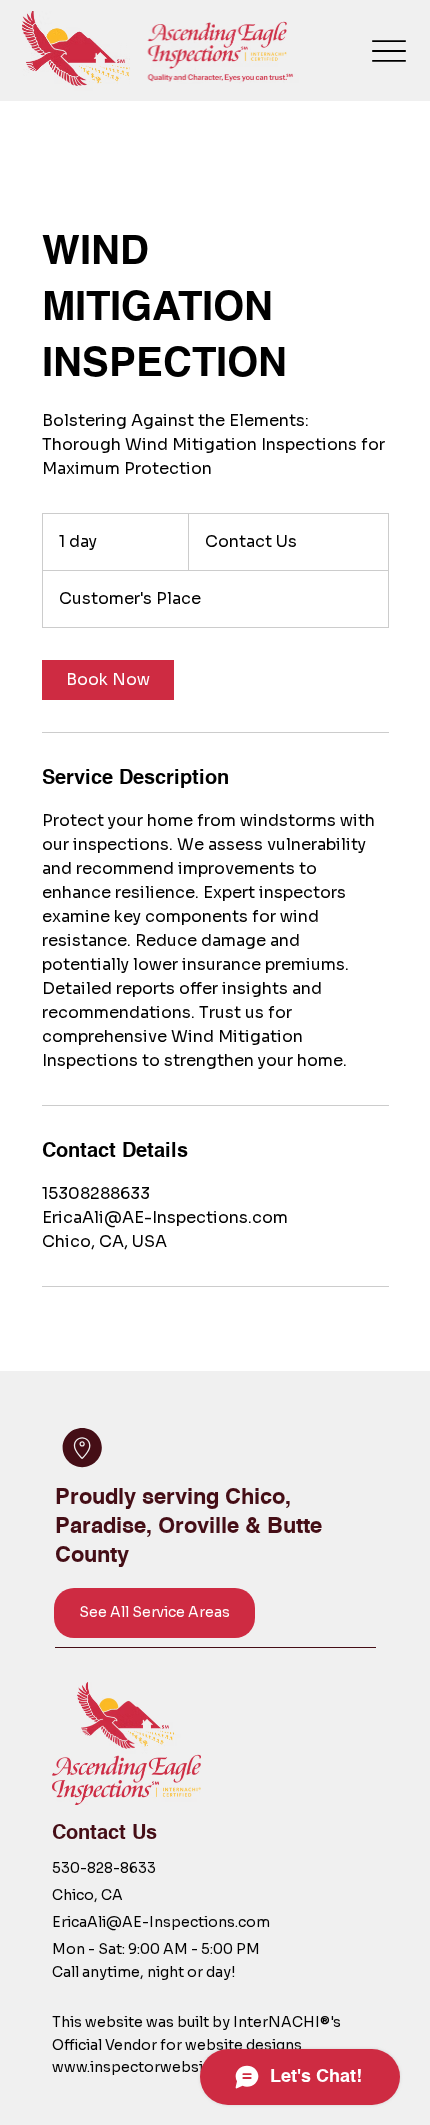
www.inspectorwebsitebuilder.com (177, 2067)
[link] (108, 680)
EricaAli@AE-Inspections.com (161, 1922)
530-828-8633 (104, 1868)
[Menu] (389, 50)
